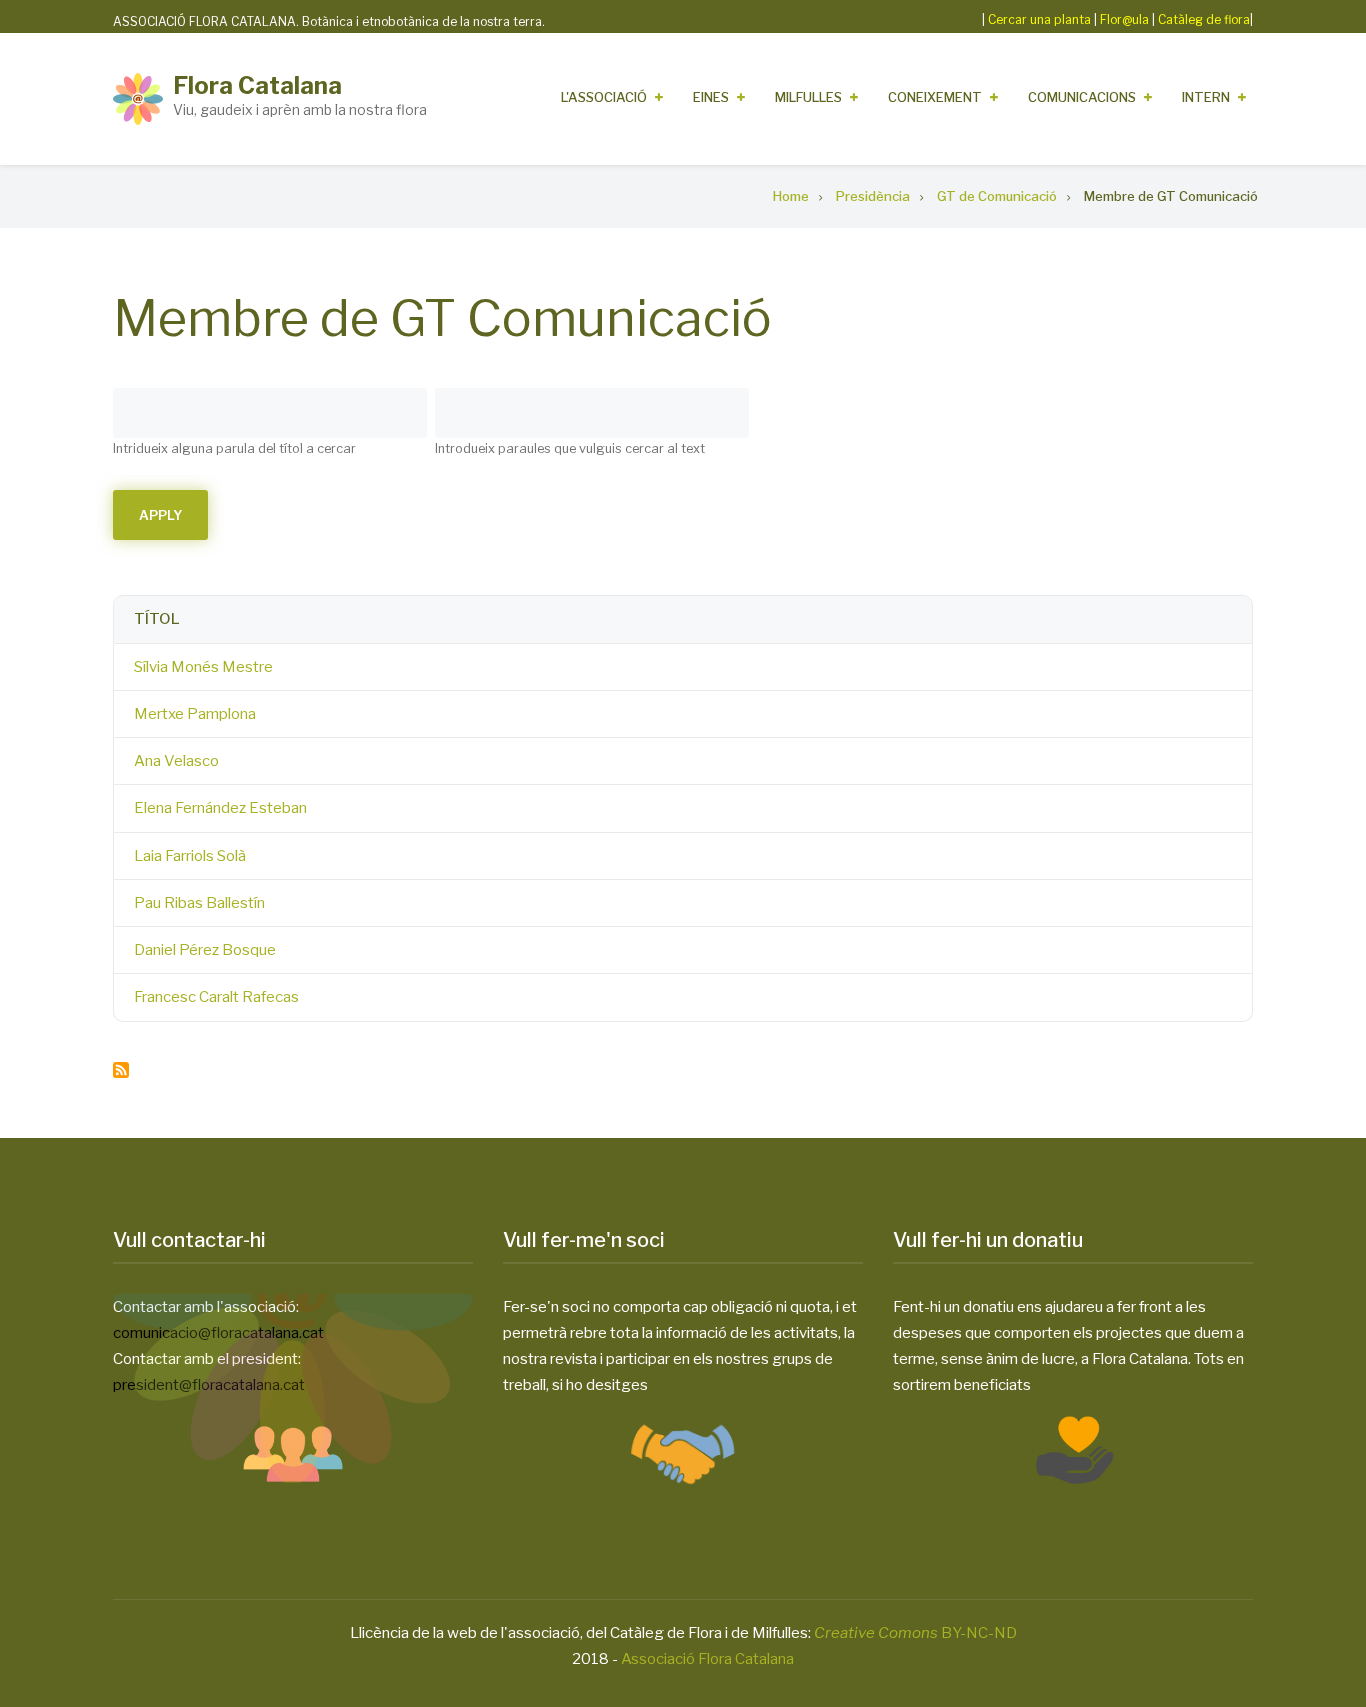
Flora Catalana (257, 85)
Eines (711, 97)
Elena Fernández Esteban (220, 808)
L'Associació (604, 97)
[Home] (138, 98)
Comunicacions (1082, 97)
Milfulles (808, 97)
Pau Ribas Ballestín (199, 903)
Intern (1206, 97)
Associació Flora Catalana (707, 1659)
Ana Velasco (176, 761)
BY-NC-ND (915, 1633)
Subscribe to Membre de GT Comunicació (121, 1070)
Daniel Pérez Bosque (205, 950)
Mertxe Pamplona (195, 714)
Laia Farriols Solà (190, 856)
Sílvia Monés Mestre (203, 667)
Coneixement (935, 97)
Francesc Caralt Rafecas (216, 997)
